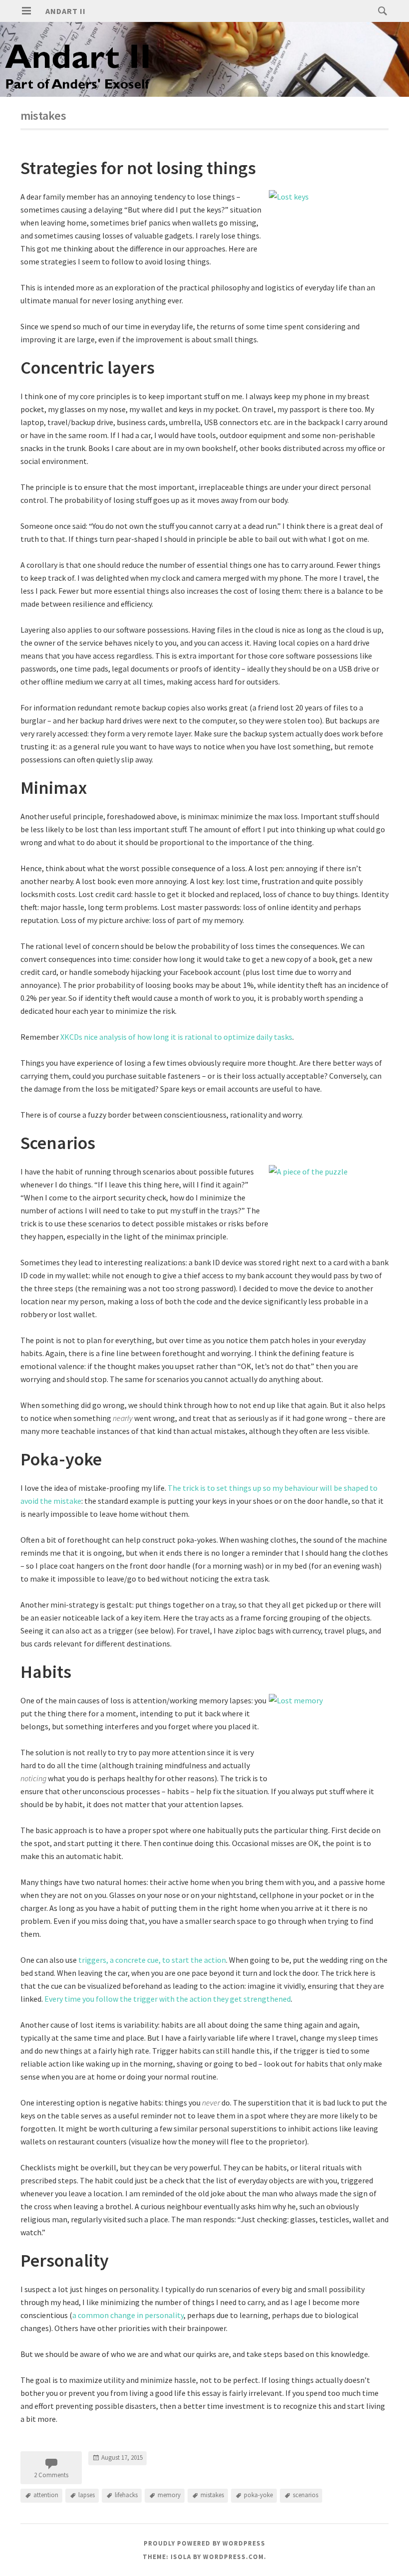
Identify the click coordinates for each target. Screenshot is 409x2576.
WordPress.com (233, 2557)
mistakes (212, 2495)
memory (169, 2495)
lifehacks (126, 2495)
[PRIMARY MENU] (26, 11)
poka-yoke (258, 2495)
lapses (87, 2495)
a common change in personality (128, 2315)
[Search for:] (380, 10)
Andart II (66, 11)
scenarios (306, 2495)
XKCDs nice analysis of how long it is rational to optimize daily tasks (176, 1037)
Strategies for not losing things (138, 168)
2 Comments (51, 2475)
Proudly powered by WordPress (204, 2543)
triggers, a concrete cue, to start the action (152, 1960)
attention (46, 2495)
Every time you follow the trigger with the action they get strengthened (168, 1999)
